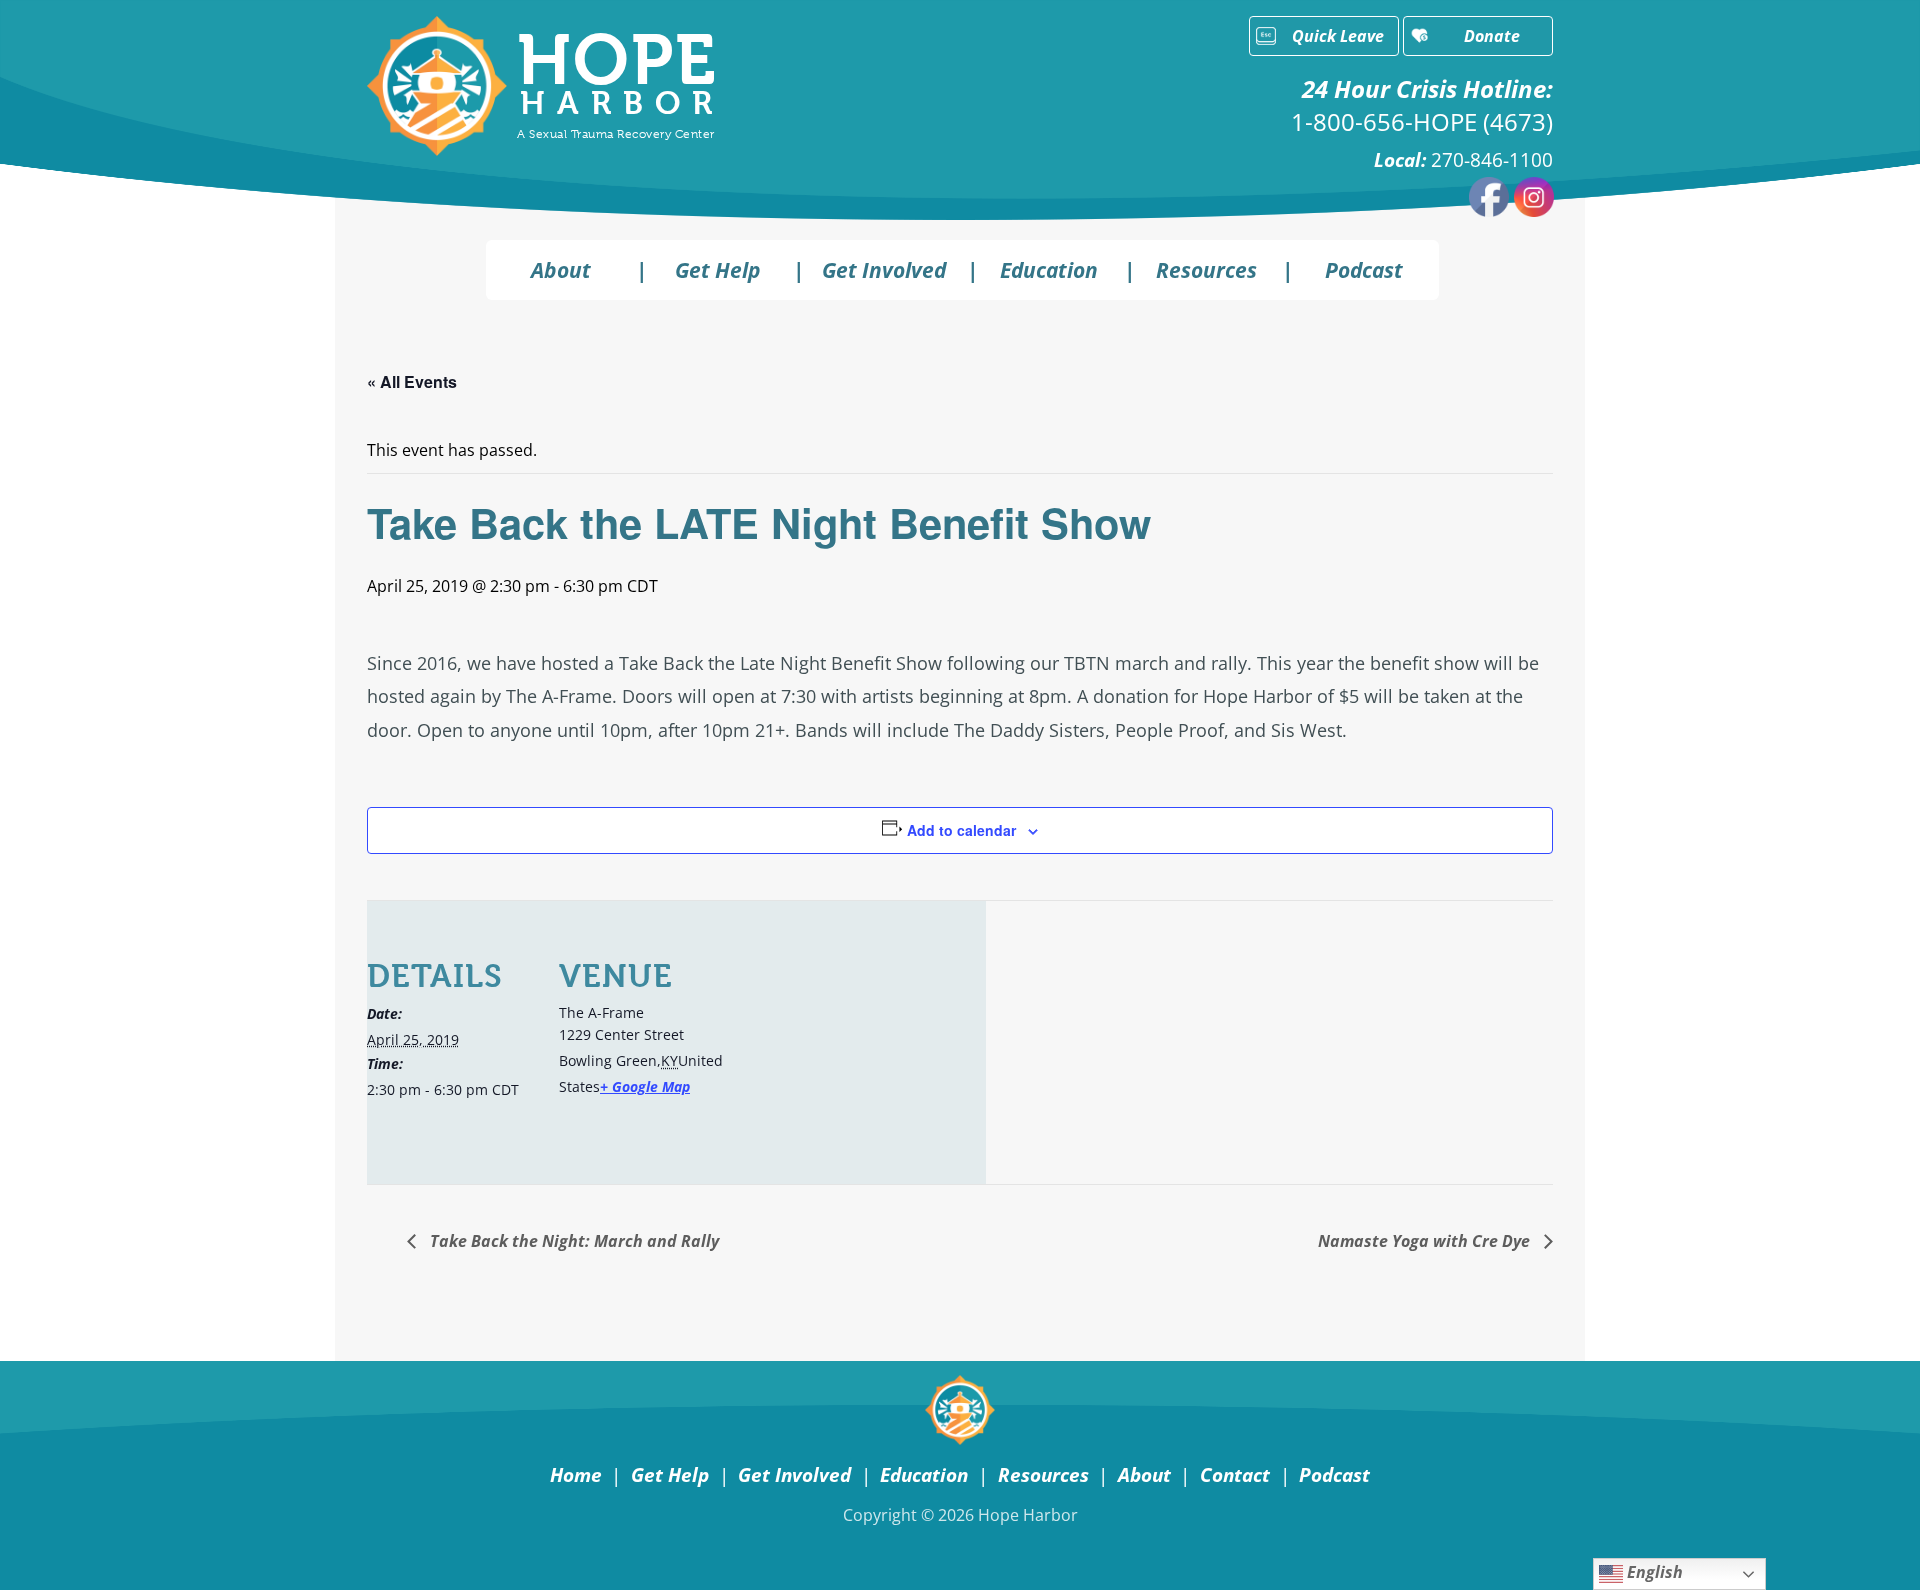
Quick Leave (1338, 36)
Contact (1235, 1474)
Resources (1206, 270)
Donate (1492, 36)
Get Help (718, 270)
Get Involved (884, 270)
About (561, 270)
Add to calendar (961, 830)
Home (576, 1474)
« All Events (412, 381)
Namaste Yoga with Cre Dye (1426, 1241)
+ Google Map (645, 1086)
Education (1049, 270)
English (1653, 1572)
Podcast (1364, 270)
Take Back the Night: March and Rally (572, 1241)
